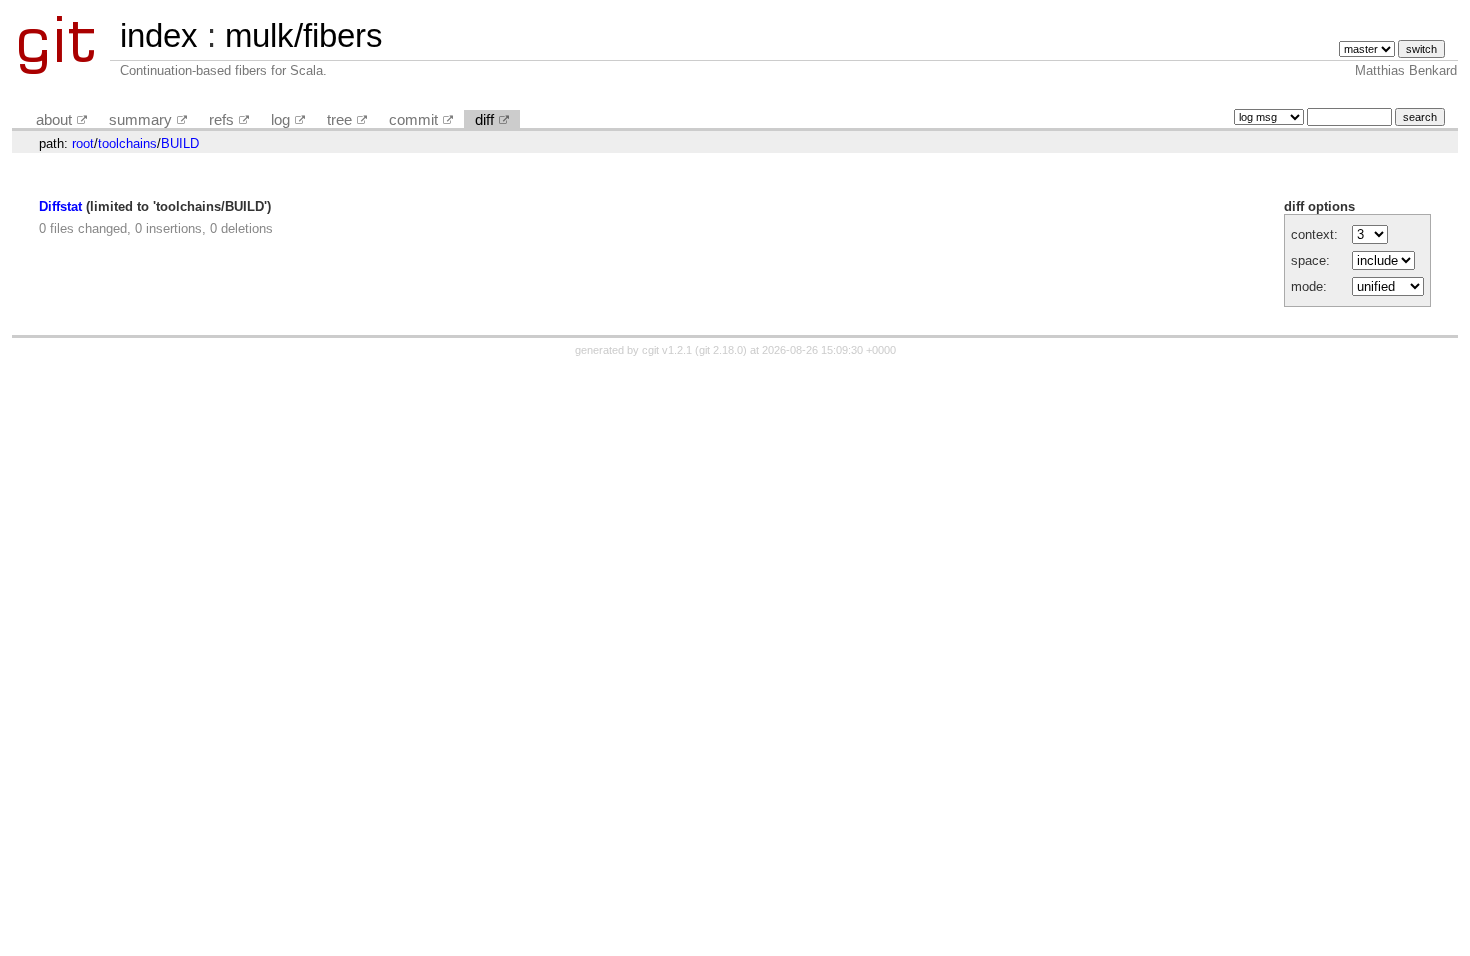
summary (140, 120)
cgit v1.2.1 (667, 350)
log (280, 120)
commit (413, 120)
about (54, 120)
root (83, 143)
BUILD (180, 143)
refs (221, 120)
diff (484, 120)
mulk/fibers (304, 35)
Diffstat (60, 206)
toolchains (127, 143)
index (159, 35)
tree (339, 120)
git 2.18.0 (721, 350)
